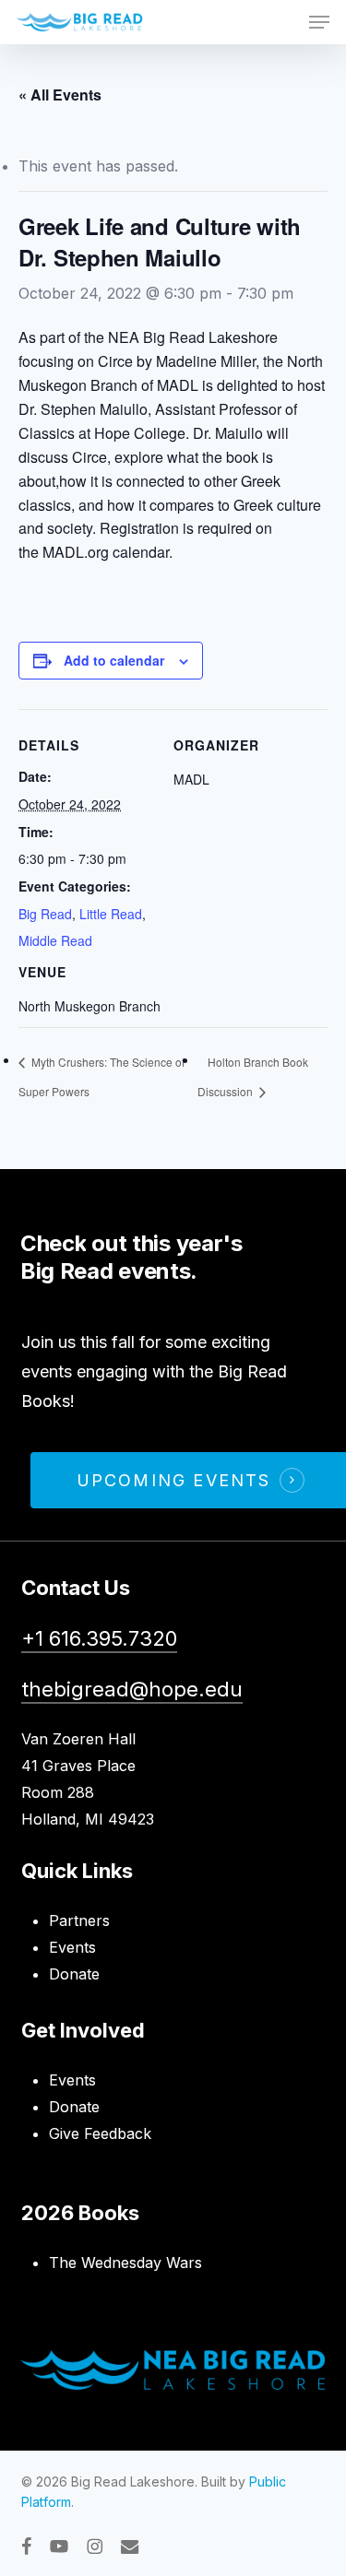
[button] (319, 22)
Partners (79, 1920)
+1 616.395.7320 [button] (99, 1638)
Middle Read (55, 940)
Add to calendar (114, 660)
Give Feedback (100, 2133)
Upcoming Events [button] (174, 1480)
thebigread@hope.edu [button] (132, 1689)
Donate (74, 1974)
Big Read (45, 914)
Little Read (111, 914)
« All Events (60, 95)
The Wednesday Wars (125, 2263)
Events (72, 1947)
